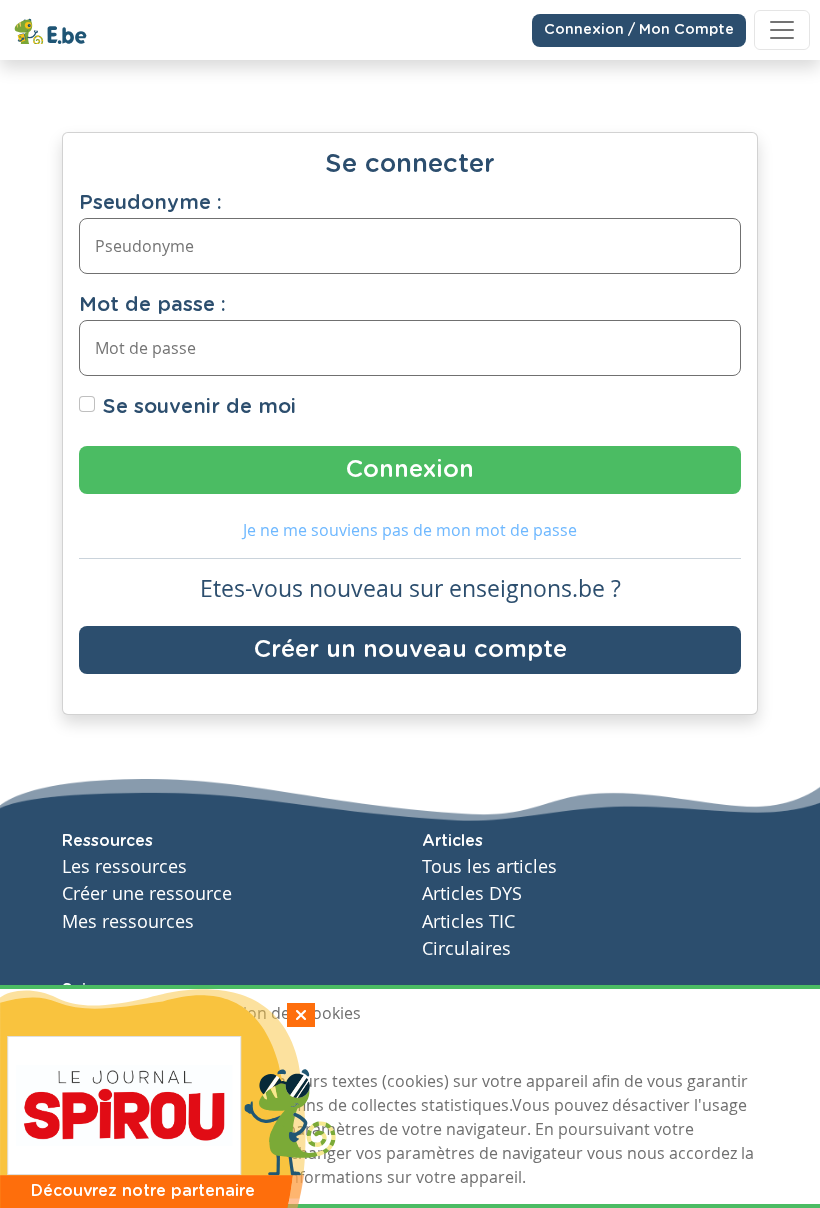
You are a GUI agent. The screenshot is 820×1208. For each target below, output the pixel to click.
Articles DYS (472, 893)
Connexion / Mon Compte (639, 30)
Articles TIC (468, 921)
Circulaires (466, 948)
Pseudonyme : (150, 203)
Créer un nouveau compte (410, 650)
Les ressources (124, 866)
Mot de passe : (152, 305)
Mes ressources (128, 921)
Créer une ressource (147, 893)
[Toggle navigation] (782, 30)
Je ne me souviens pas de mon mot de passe (410, 530)
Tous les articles (489, 866)
